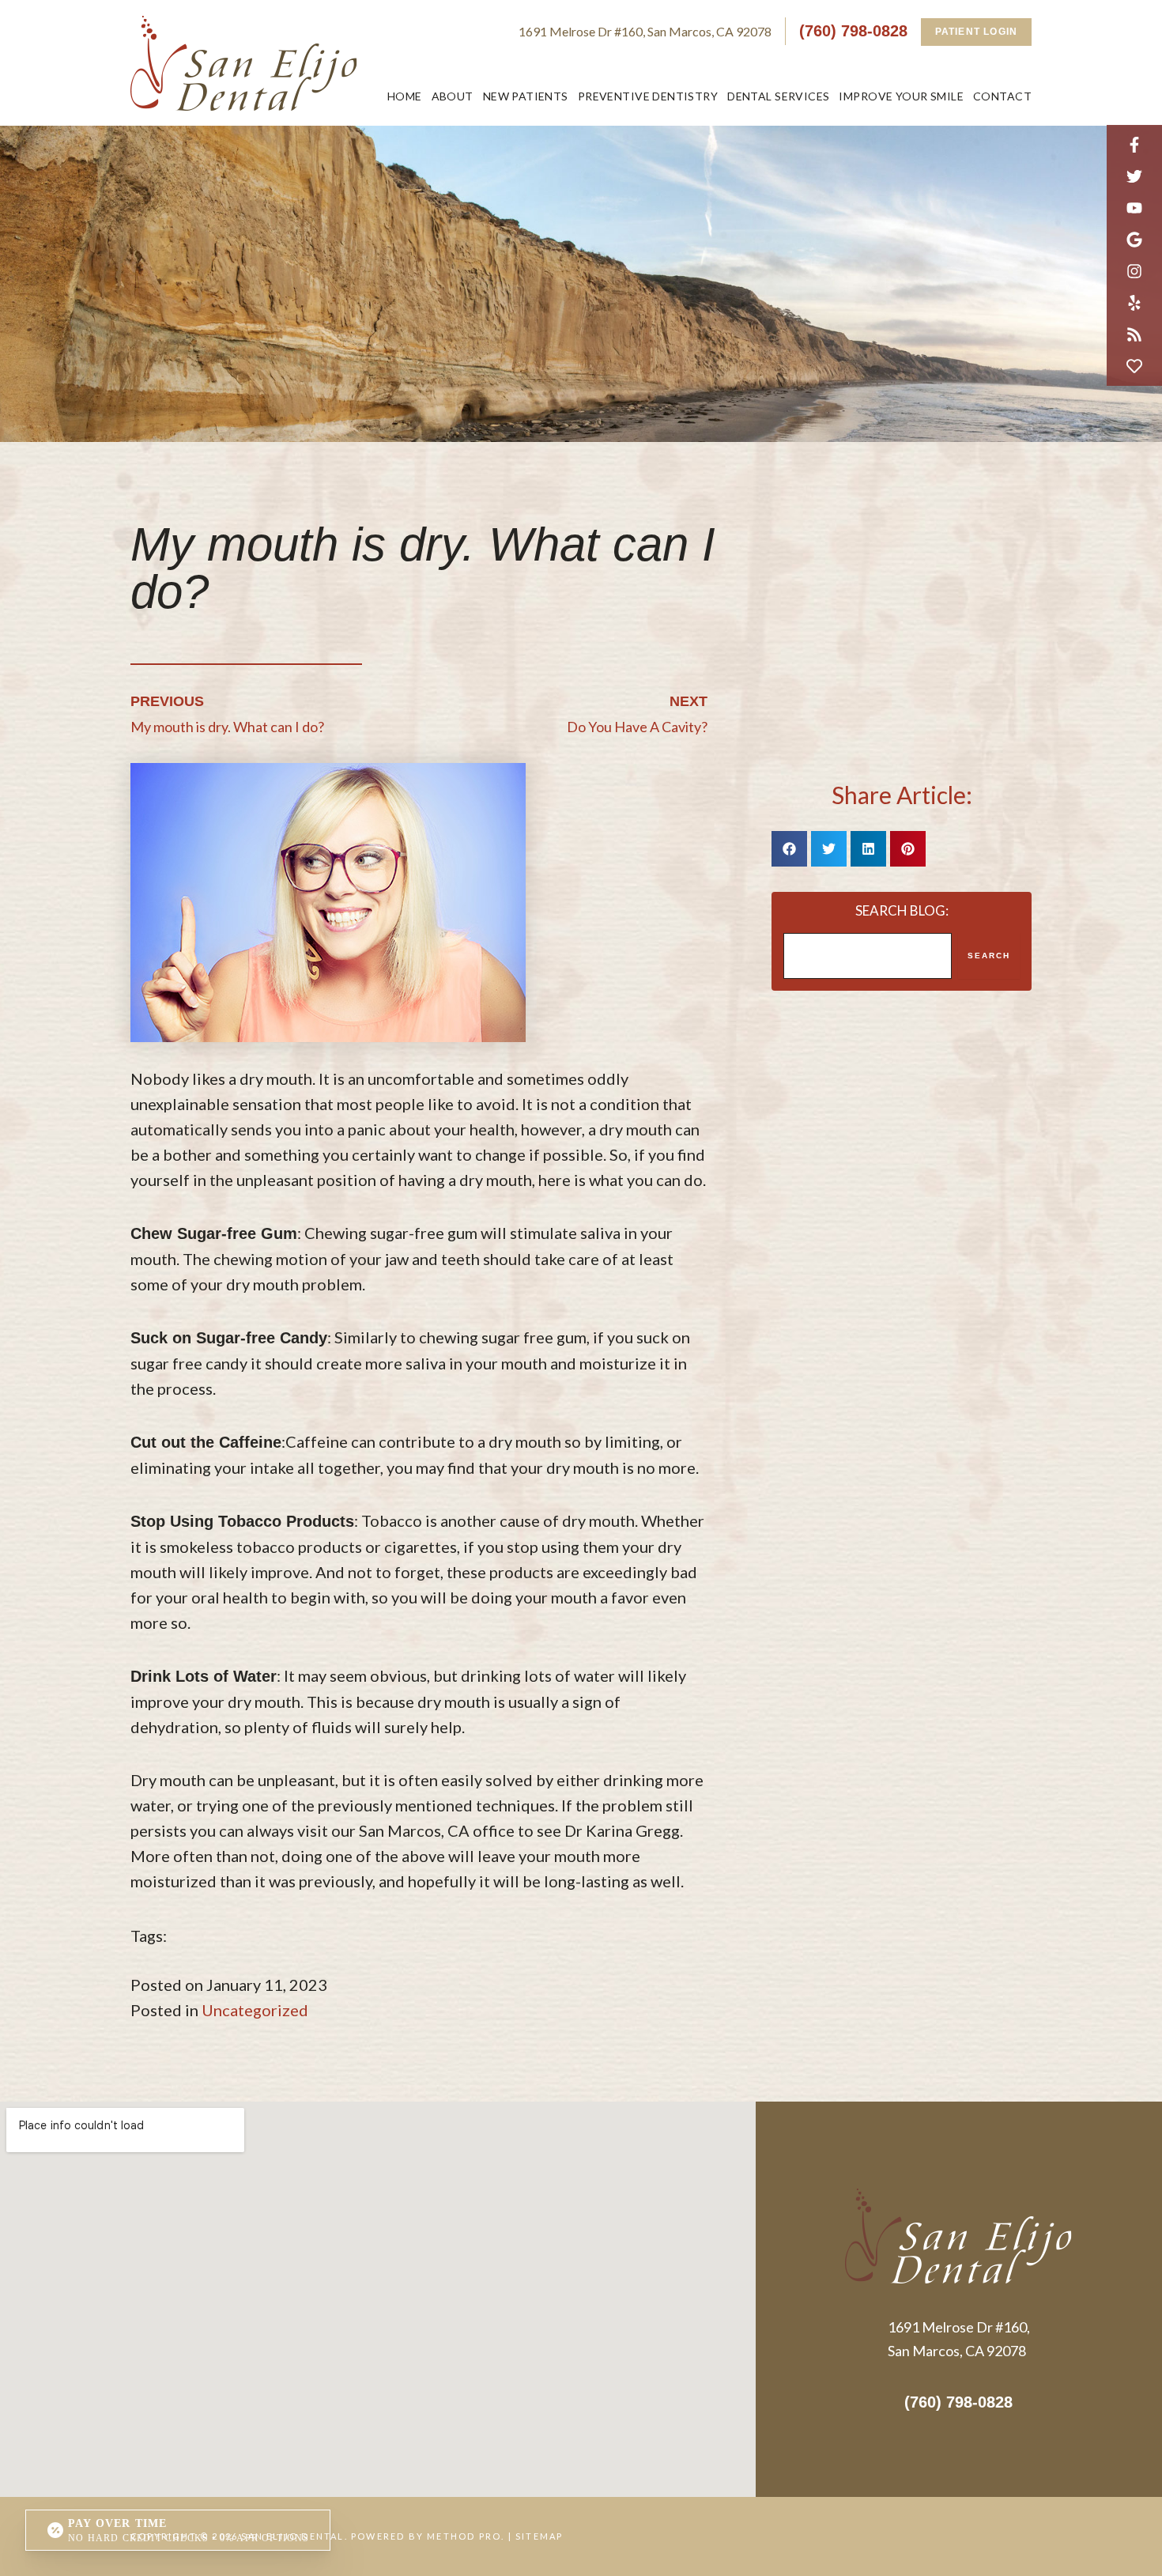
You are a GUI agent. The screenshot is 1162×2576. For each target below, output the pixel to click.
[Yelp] (1134, 303)
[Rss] (1134, 334)
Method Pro (464, 2536)
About (453, 96)
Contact (1002, 96)
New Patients (526, 96)
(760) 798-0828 (853, 31)
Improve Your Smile (901, 96)
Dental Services (778, 96)
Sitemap (539, 2536)
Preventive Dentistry (648, 96)
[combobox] (868, 956)
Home (405, 96)
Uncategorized (255, 2010)
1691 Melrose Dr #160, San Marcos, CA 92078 (645, 31)
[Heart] (1134, 366)
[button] (789, 849)
